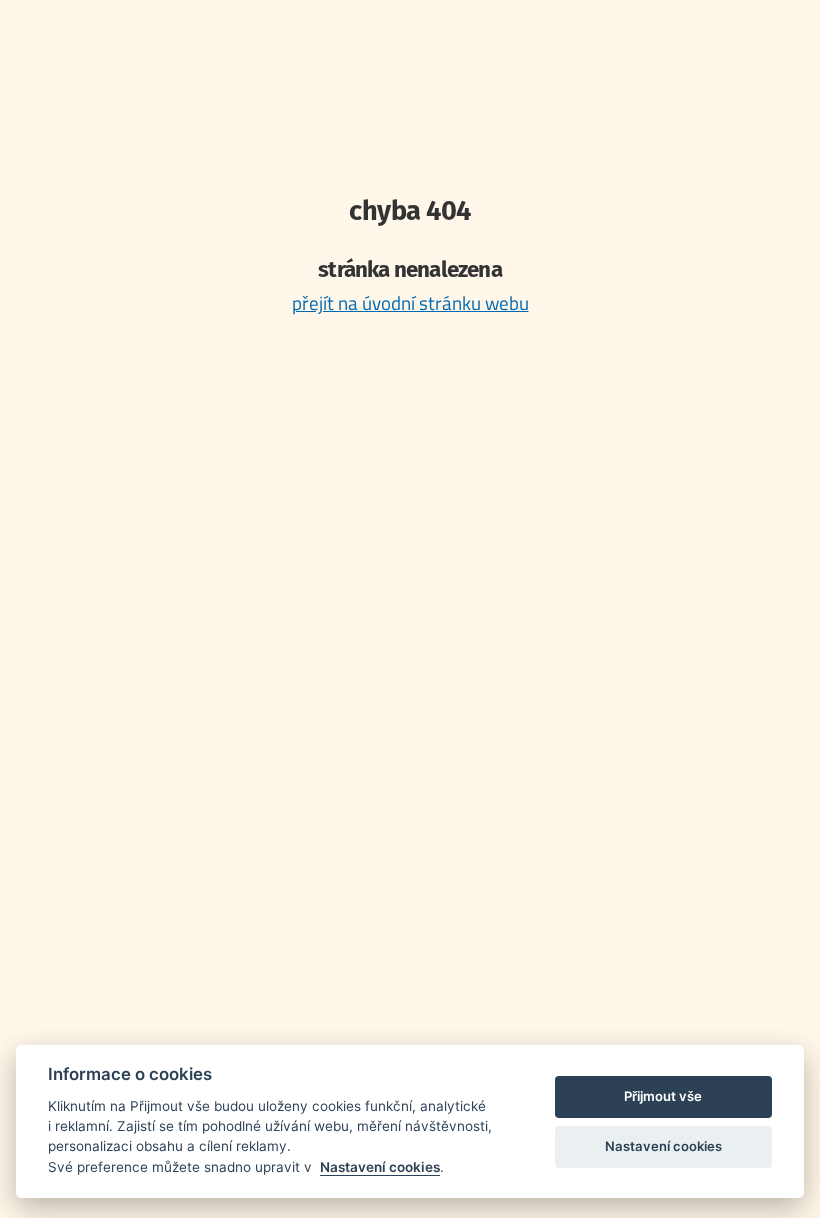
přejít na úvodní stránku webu (410, 302)
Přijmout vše (663, 1096)
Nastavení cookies (380, 1167)
